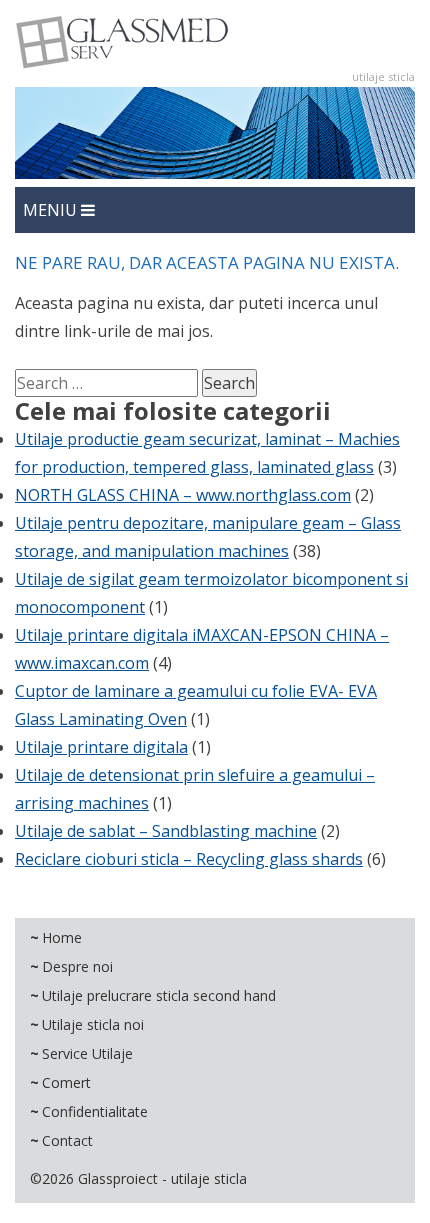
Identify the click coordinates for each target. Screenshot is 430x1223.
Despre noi (77, 966)
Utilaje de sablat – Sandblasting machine (166, 831)
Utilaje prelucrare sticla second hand (159, 995)
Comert (66, 1082)
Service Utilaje (87, 1053)
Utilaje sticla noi (93, 1024)
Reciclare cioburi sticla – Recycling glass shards (189, 859)
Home (62, 937)
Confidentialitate (95, 1111)
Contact (67, 1140)
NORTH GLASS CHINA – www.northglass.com (183, 495)
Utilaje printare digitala (101, 747)
